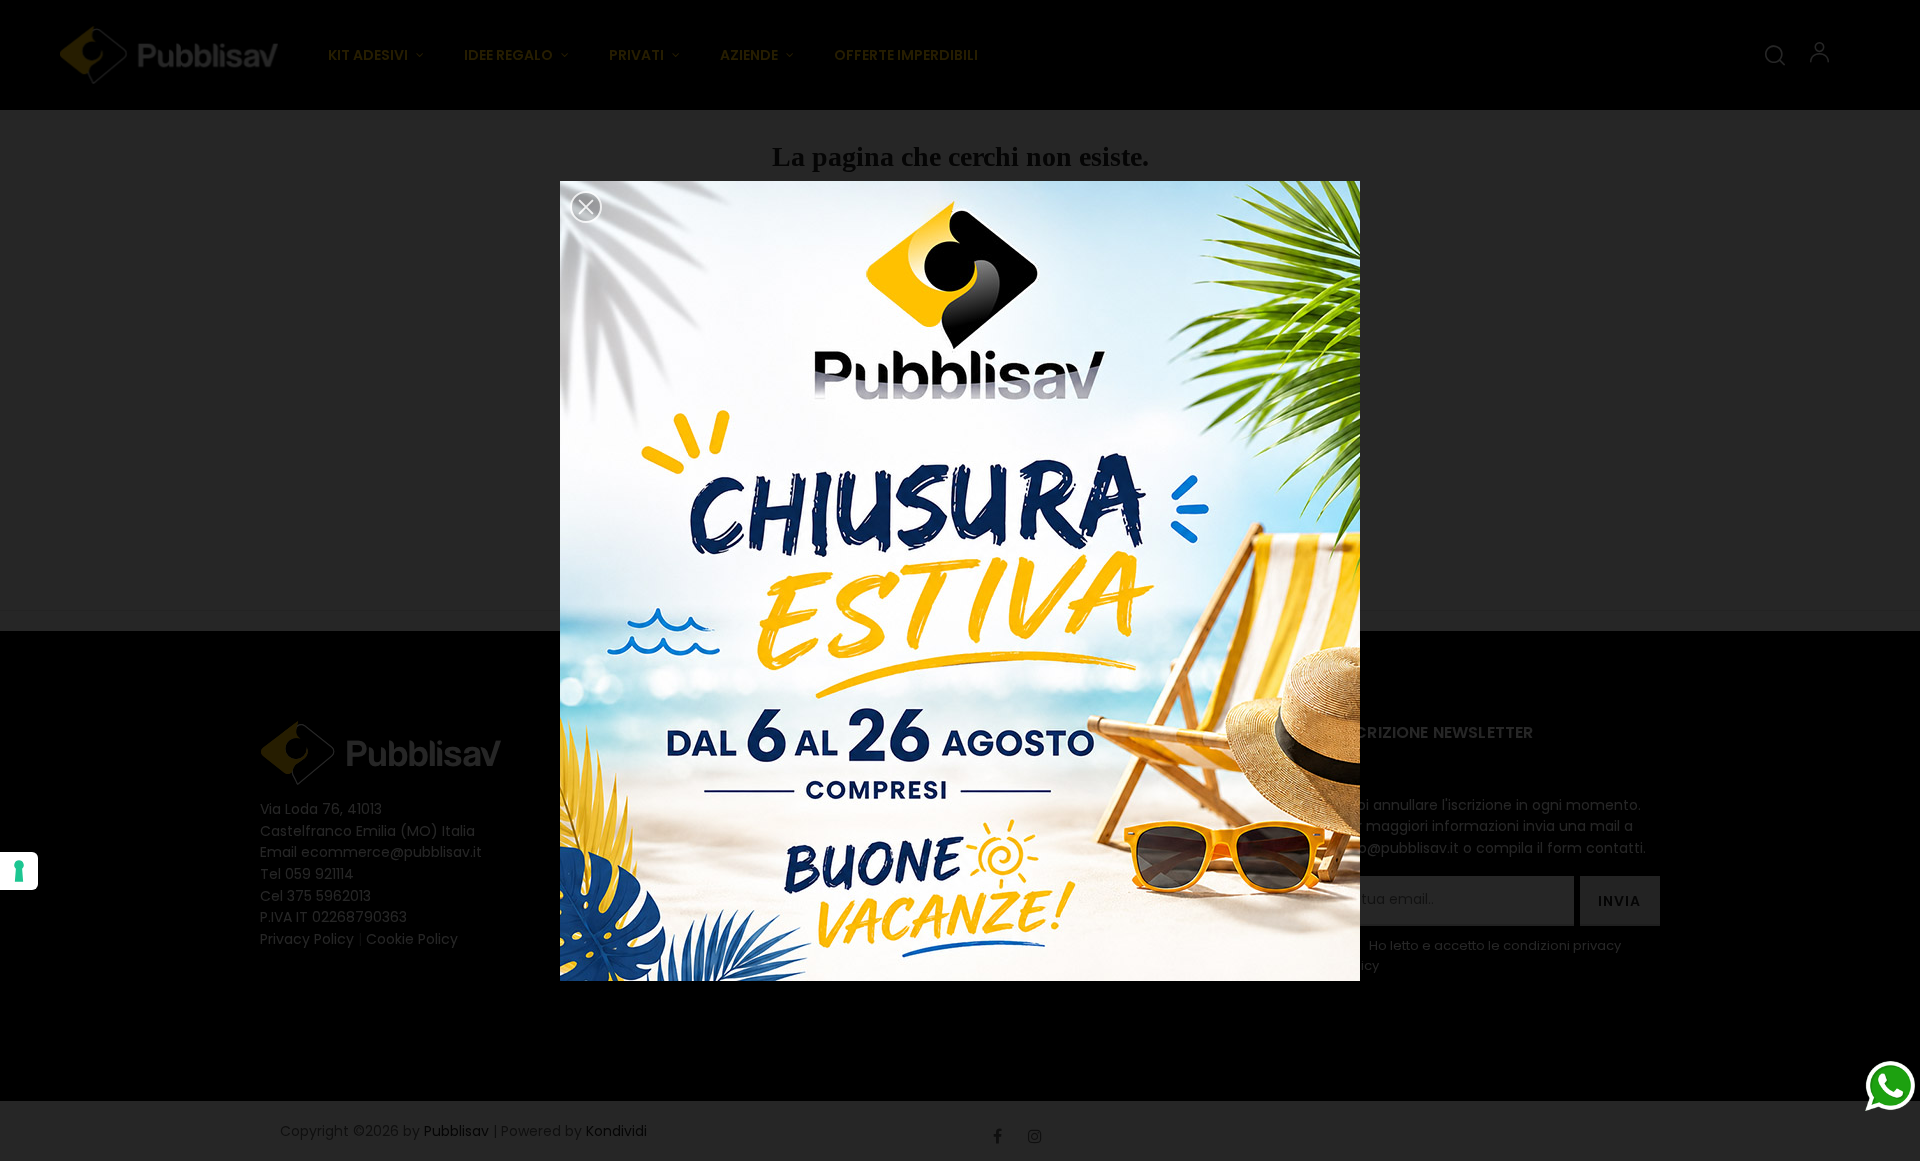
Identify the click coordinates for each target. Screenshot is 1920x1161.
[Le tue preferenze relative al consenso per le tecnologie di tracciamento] (19, 871)
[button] (586, 207)
